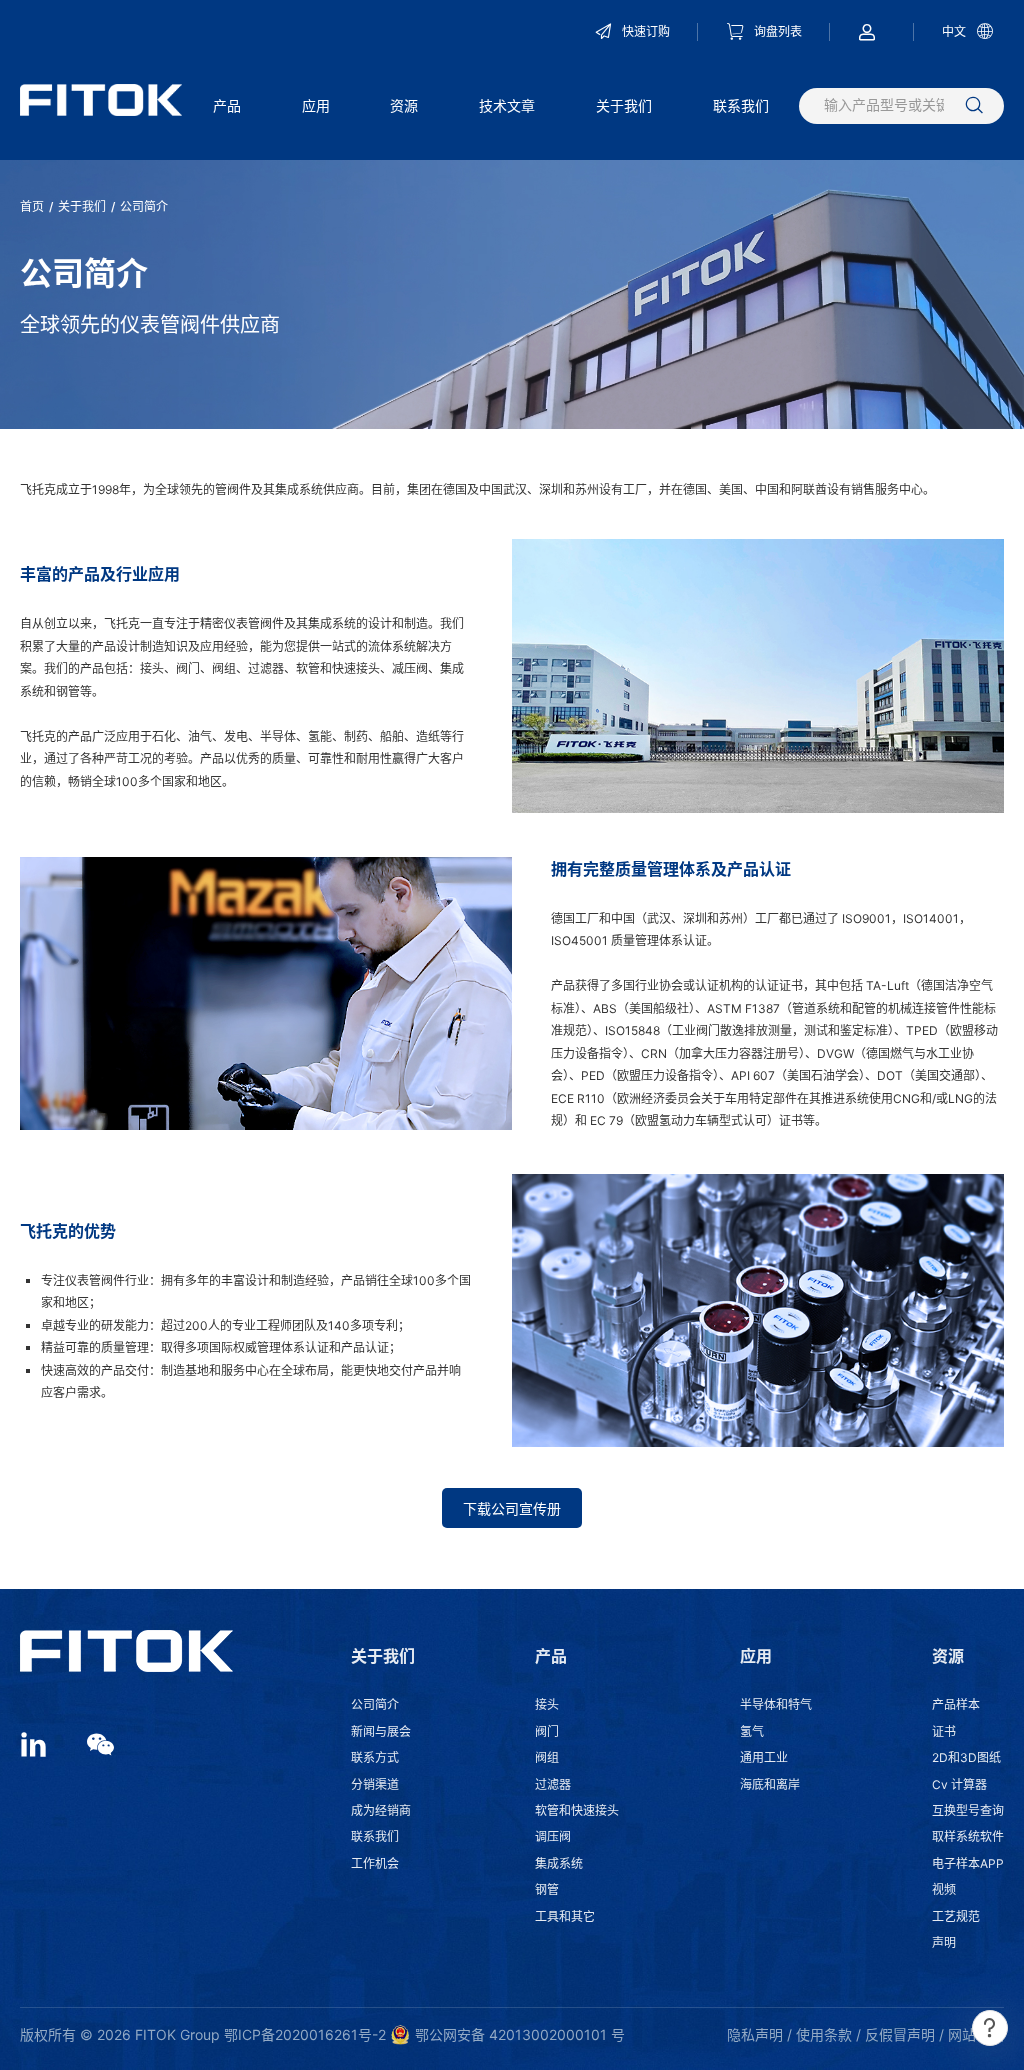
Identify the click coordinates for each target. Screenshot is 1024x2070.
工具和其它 (565, 1916)
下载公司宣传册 (512, 1508)
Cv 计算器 (959, 1784)
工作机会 (375, 1863)
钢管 (547, 1889)
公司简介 (375, 1704)
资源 (404, 105)
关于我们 (624, 105)
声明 (944, 1942)
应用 (316, 105)
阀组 (547, 1757)
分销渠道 (375, 1784)
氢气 (752, 1731)
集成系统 (559, 1863)
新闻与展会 (381, 1731)
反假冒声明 (900, 2034)
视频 (944, 1889)
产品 (227, 105)
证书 (944, 1731)
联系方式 (375, 1757)
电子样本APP (968, 1863)
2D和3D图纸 (966, 1757)
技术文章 (507, 105)
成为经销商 (381, 1810)
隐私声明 (755, 2034)
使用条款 (824, 2034)
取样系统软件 (968, 1836)
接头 (547, 1704)
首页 (32, 206)
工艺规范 (956, 1916)
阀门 (547, 1731)
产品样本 (956, 1704)
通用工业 (764, 1757)
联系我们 (741, 105)
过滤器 (553, 1784)
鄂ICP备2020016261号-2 (305, 2034)
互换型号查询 (968, 1810)
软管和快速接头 (577, 1810)
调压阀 (553, 1836)
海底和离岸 (770, 1784)
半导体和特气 (776, 1704)
